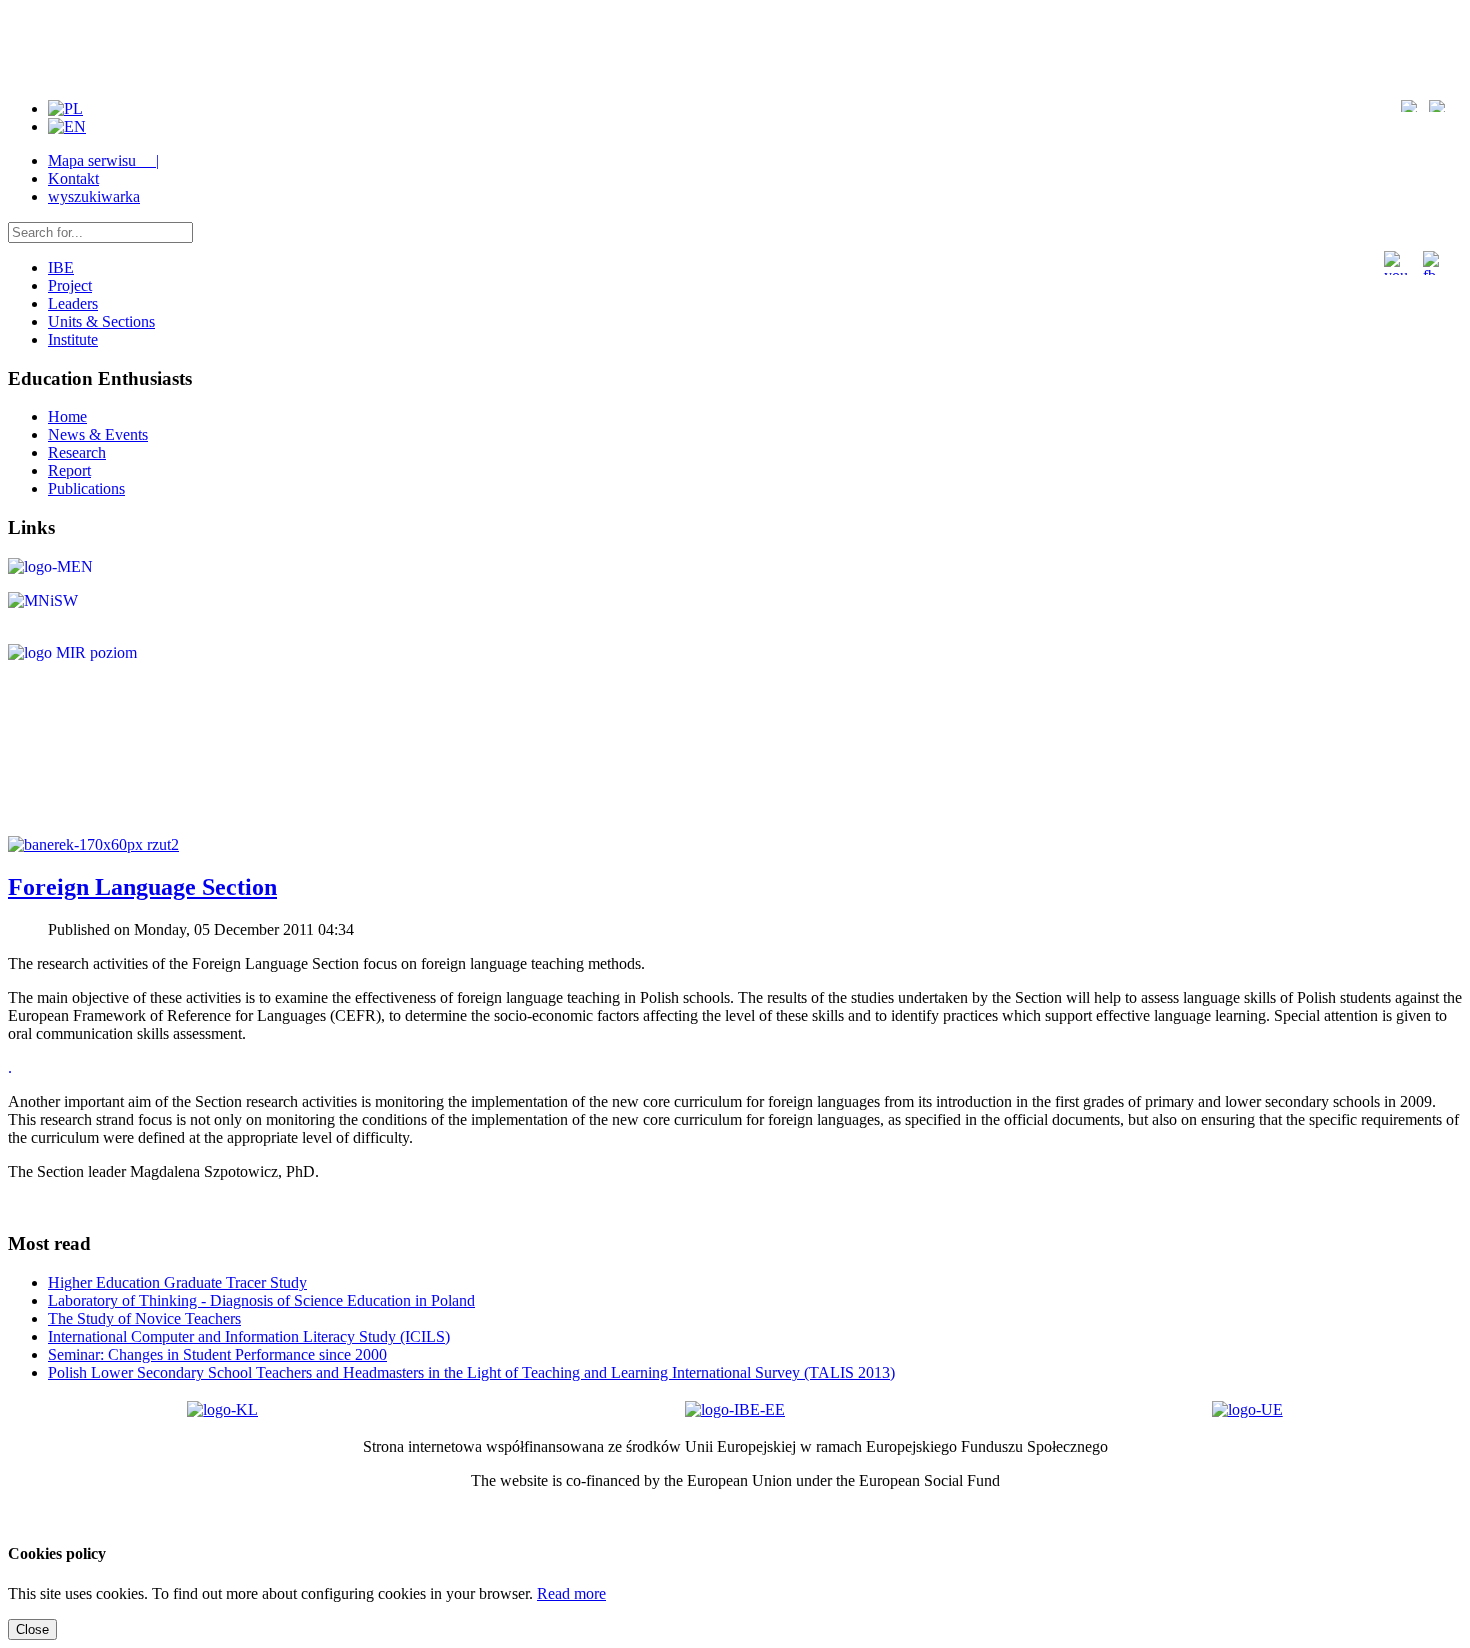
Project (70, 285)
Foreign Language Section (142, 887)
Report (69, 470)
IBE (61, 267)
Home (67, 416)
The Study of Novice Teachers (144, 1318)
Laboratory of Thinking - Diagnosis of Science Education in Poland (261, 1300)
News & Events (98, 434)
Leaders (73, 303)
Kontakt (73, 178)
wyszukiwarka (94, 196)
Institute (73, 339)
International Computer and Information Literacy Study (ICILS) (249, 1336)
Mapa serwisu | (103, 160)
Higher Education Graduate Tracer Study (177, 1282)
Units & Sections (101, 321)
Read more (571, 1593)
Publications (86, 488)
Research (77, 452)
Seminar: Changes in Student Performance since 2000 (217, 1354)
